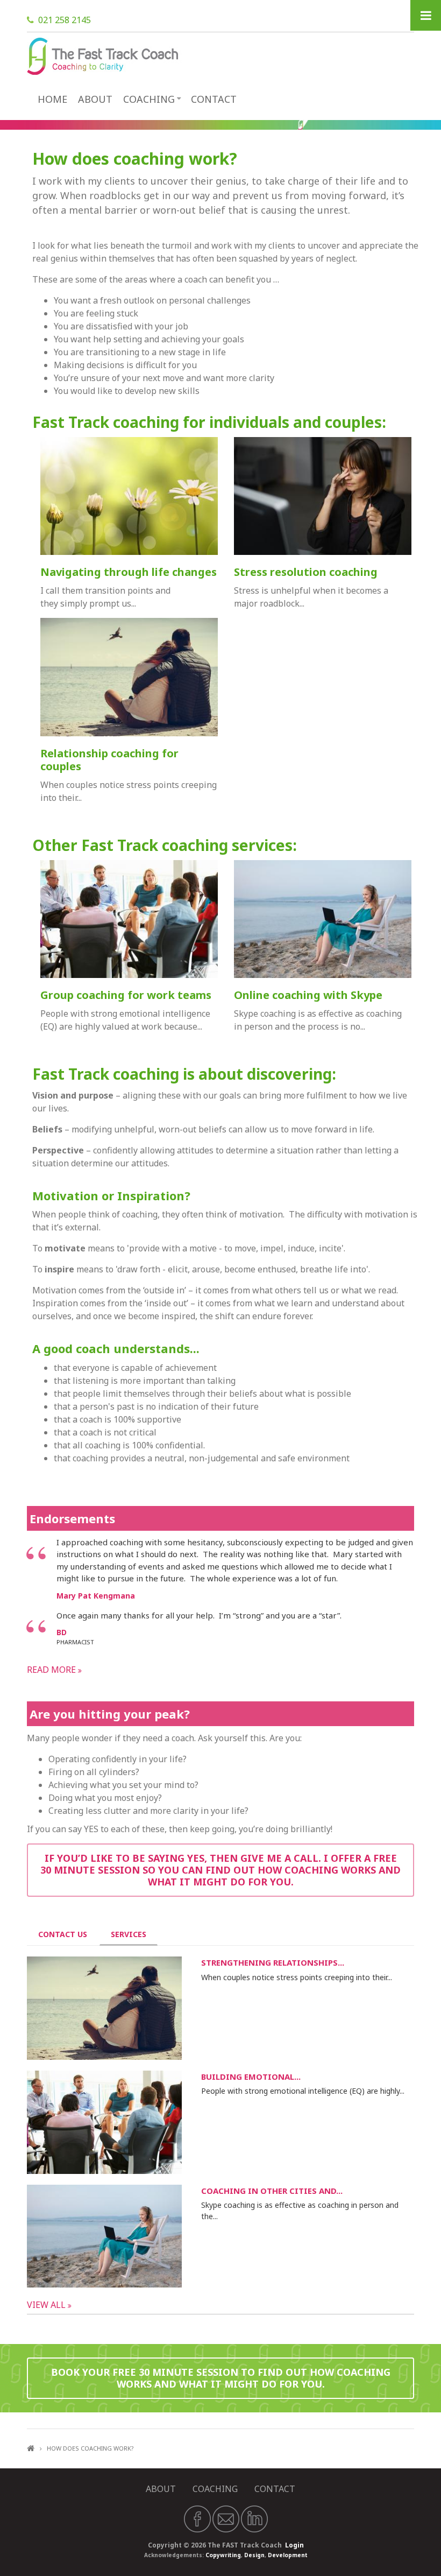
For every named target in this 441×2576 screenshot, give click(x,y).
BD (62, 1632)
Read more (52, 1670)
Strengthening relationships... (273, 1962)
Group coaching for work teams (126, 995)
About (95, 99)
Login (294, 2545)
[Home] (105, 55)
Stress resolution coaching (306, 572)
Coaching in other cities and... (272, 2191)
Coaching (149, 99)
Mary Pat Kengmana (96, 1596)
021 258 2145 (65, 20)
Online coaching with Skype (308, 995)
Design (254, 2555)
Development (288, 2555)
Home (52, 99)
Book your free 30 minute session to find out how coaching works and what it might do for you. (221, 2378)
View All (47, 2305)
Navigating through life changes (129, 572)
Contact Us (63, 1934)
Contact (214, 99)
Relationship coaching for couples (109, 760)
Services (134, 1934)
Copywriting (223, 2555)
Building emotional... (251, 2077)
